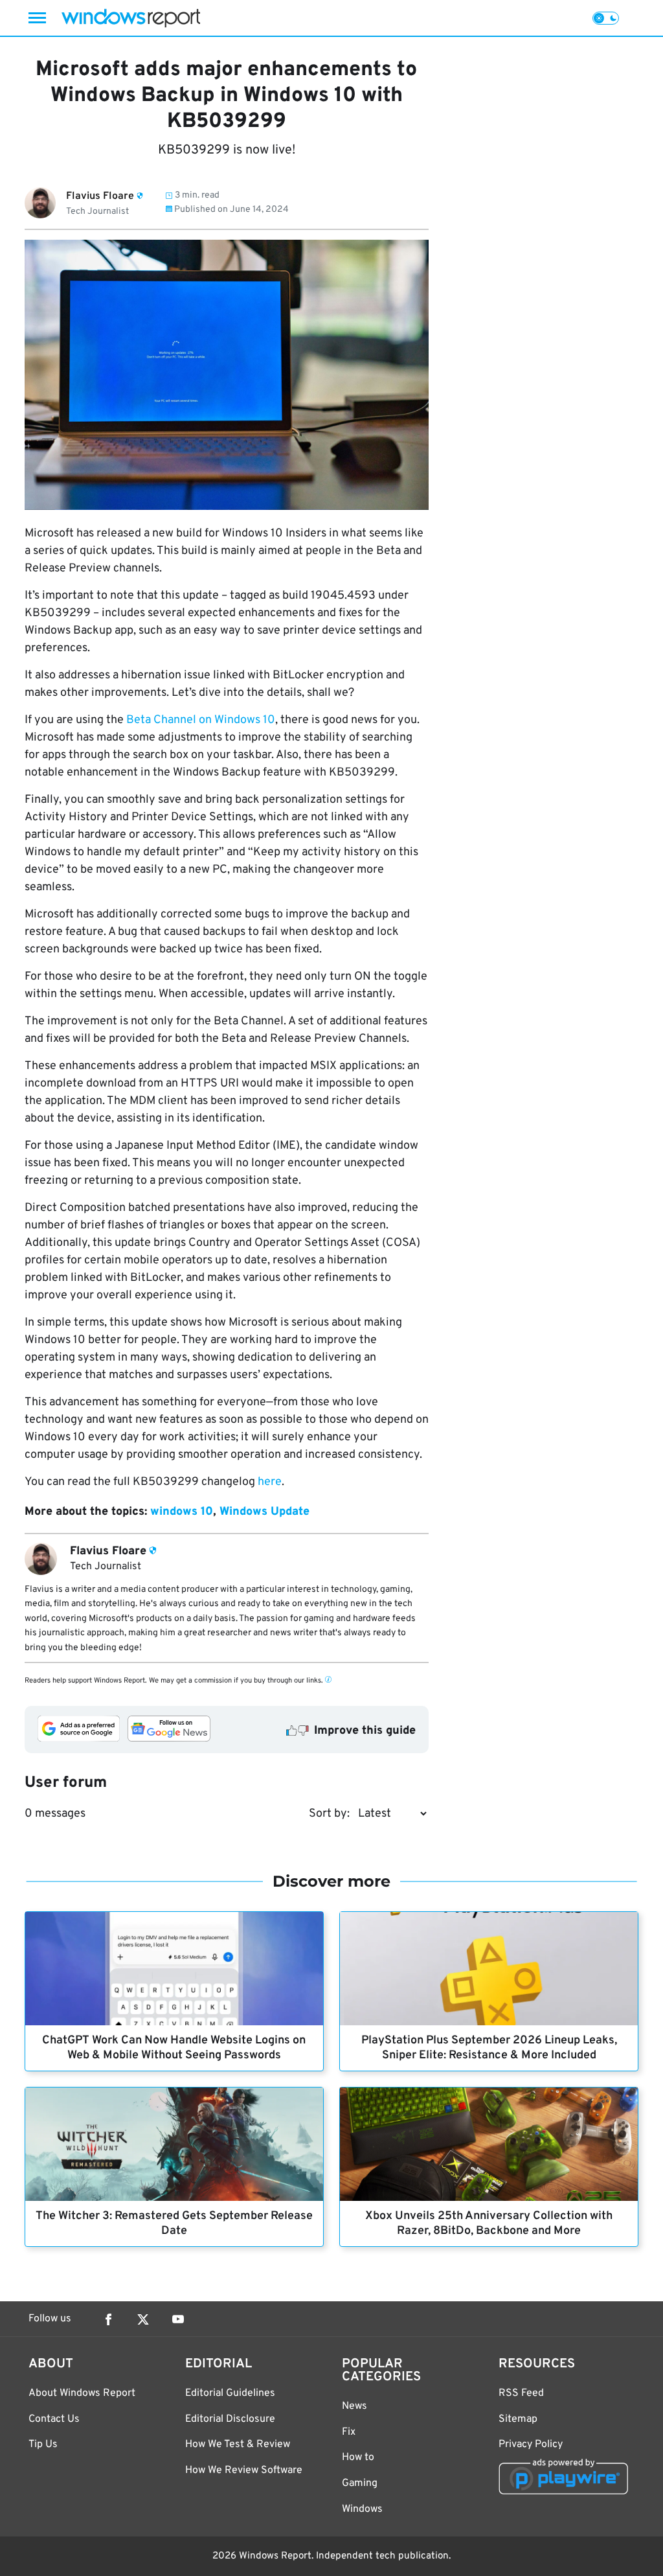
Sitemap (518, 2419)
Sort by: (329, 1814)
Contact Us (54, 2419)
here (270, 1482)
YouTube (178, 2319)
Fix (349, 2432)
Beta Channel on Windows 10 (201, 720)
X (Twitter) (143, 2319)
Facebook (108, 2319)
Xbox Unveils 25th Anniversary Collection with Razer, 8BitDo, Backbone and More (489, 2224)
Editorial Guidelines (230, 2393)
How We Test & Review (238, 2444)
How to (358, 2457)
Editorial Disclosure (230, 2419)
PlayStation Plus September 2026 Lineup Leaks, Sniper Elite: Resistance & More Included (489, 2048)
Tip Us (43, 2444)
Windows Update (264, 1512)
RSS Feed (521, 2393)
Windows (362, 2509)
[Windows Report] (131, 18)
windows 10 (182, 1512)
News (354, 2406)
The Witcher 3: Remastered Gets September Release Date (174, 2224)
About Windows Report (82, 2393)
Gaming (360, 2483)
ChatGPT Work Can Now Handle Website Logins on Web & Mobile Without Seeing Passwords (174, 2048)
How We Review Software (244, 2470)
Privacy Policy (531, 2444)
